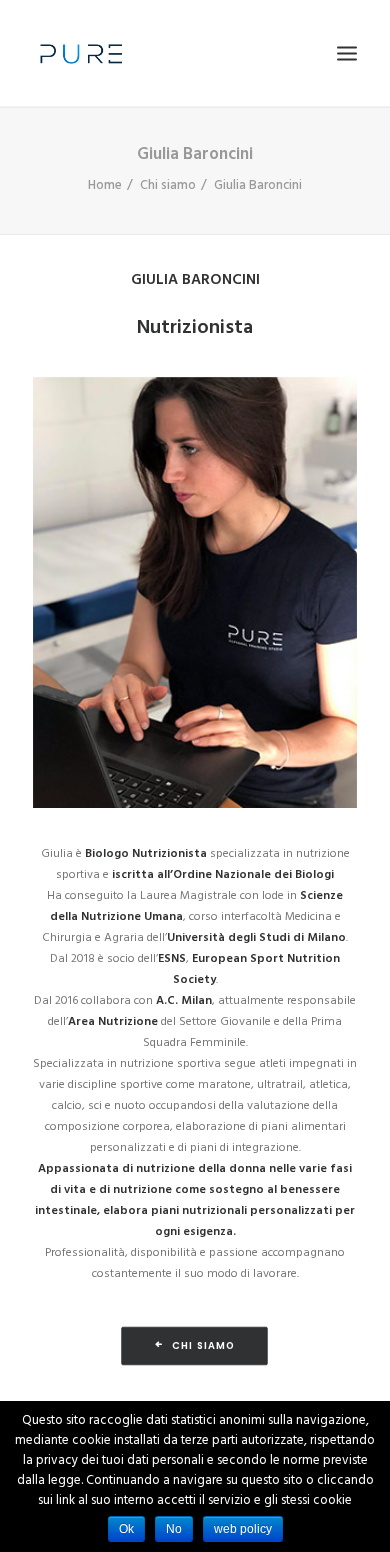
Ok (126, 1529)
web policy (243, 1529)
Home (105, 185)
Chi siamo (168, 185)
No (174, 1529)
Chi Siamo (203, 1346)
